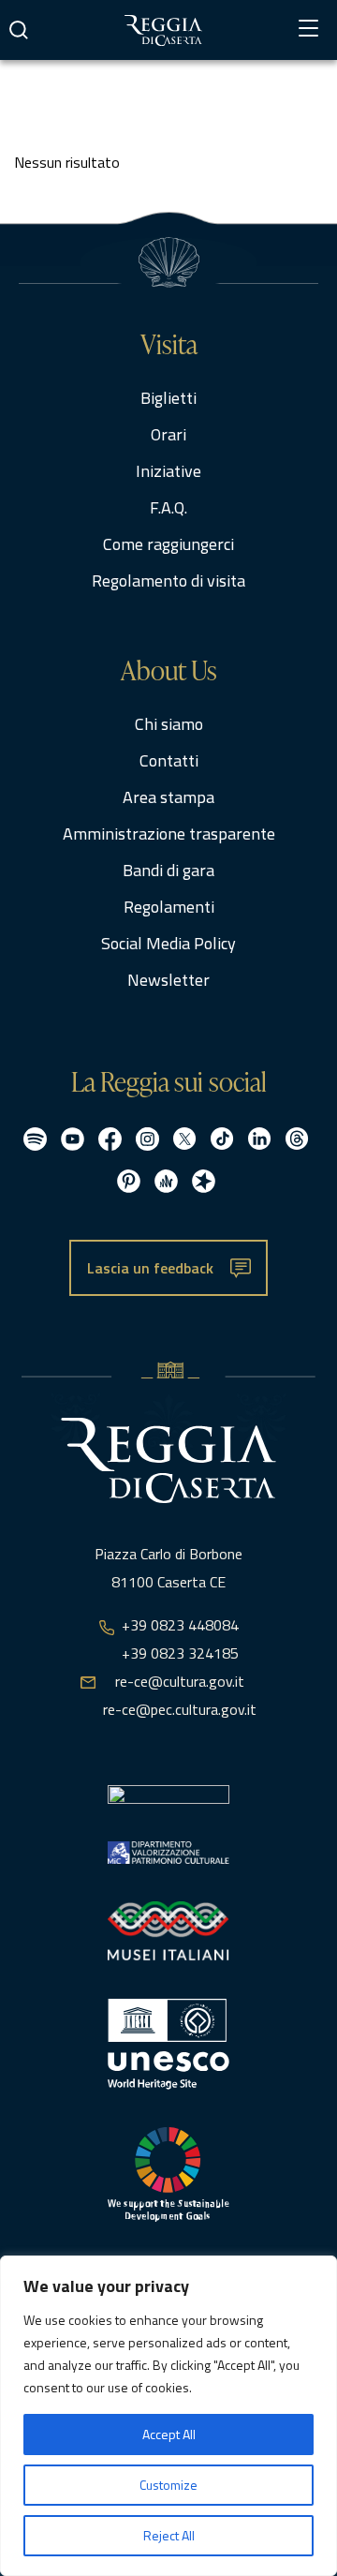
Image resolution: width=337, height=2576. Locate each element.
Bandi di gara (168, 870)
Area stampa (168, 797)
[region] (168, 2416)
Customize (168, 2485)
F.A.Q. (168, 507)
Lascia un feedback (150, 1268)
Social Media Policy (168, 943)
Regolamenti (169, 907)
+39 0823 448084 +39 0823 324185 (180, 1639)
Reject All (169, 2535)
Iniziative (168, 471)
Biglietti (168, 398)
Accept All (169, 2434)
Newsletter (168, 980)
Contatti (169, 760)
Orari (168, 434)
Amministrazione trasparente (169, 834)
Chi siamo (169, 724)
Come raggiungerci (168, 544)
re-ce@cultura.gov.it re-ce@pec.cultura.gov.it (180, 1695)
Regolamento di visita (168, 581)
